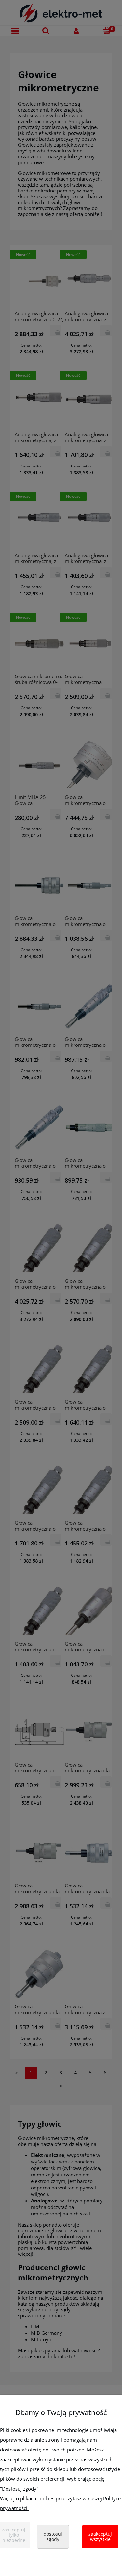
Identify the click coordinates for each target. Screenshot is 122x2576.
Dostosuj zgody (53, 2537)
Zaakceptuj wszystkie (100, 2537)
